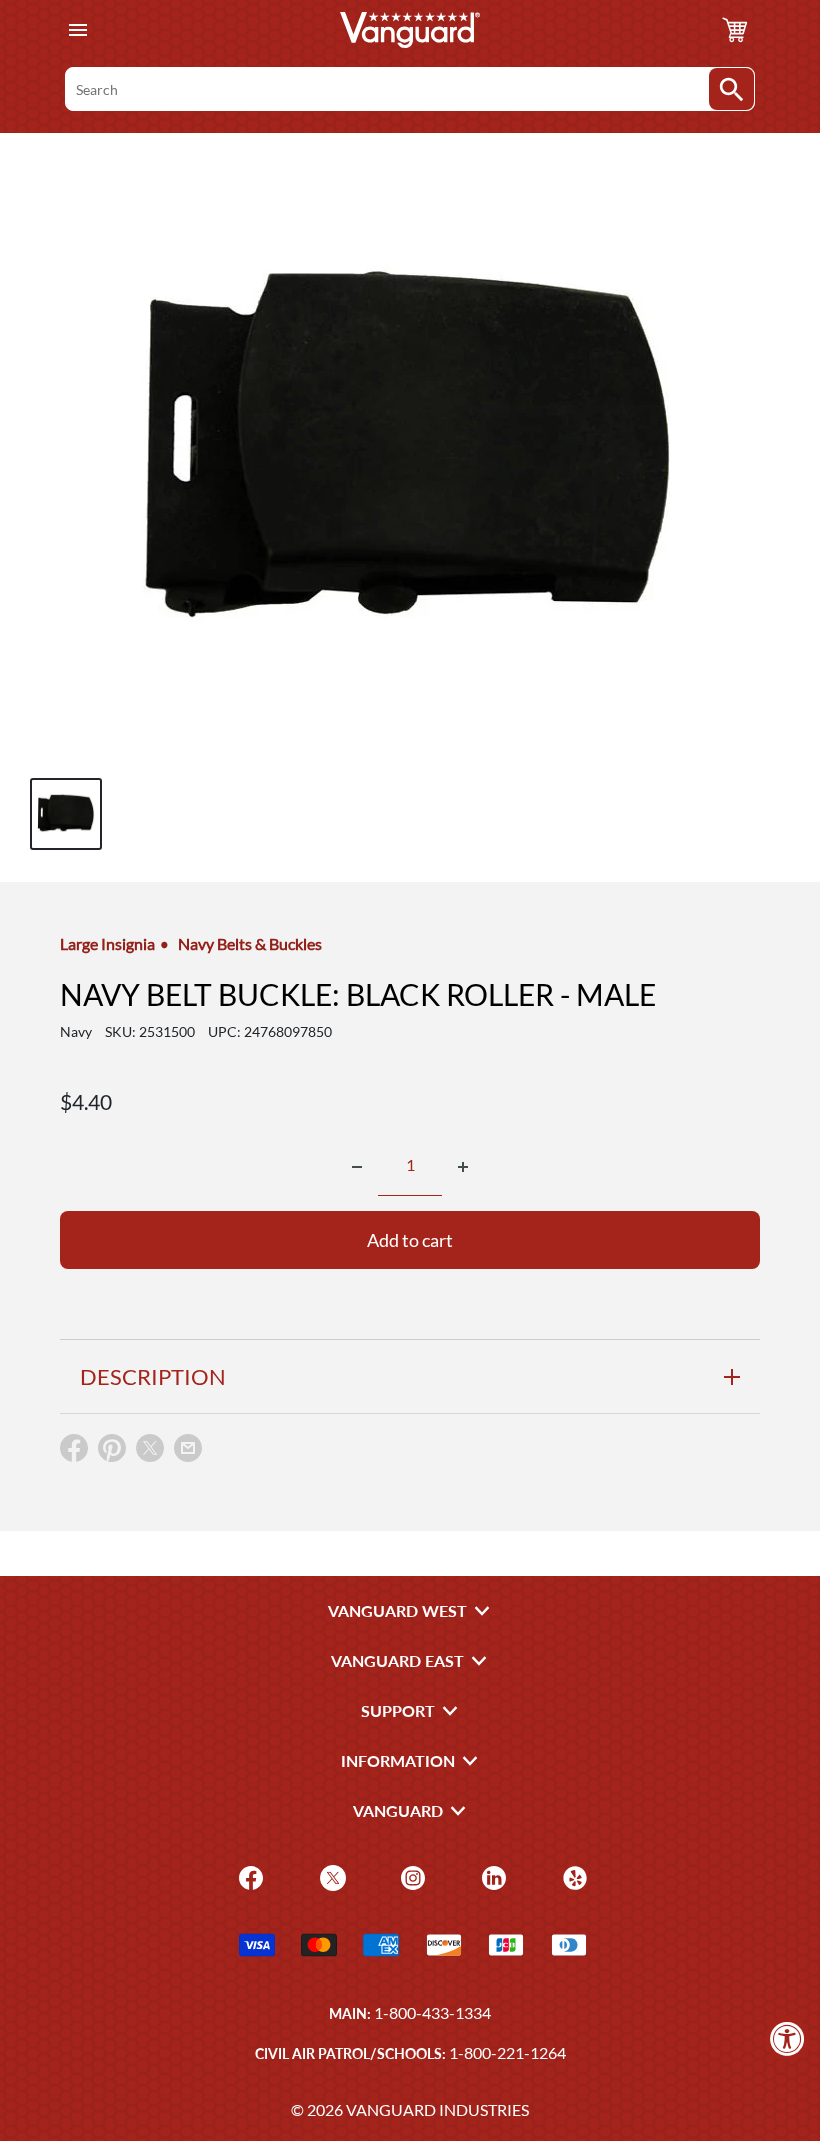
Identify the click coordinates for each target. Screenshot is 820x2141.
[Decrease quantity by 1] (357, 1167)
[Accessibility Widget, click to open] (787, 2038)
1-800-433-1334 (432, 2012)
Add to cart (410, 1240)
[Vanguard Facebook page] (248, 1875)
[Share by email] (188, 1449)
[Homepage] (410, 30)
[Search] (731, 89)
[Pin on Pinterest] (112, 1452)
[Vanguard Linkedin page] (491, 1875)
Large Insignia (107, 943)
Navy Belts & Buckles (250, 943)
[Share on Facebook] (74, 1452)
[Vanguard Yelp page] (572, 1875)
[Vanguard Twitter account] (330, 1875)
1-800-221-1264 (507, 2052)
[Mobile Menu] (77, 30)
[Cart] (735, 30)
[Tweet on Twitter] (150, 1452)
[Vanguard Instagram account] (410, 1875)
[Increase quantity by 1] (463, 1167)
